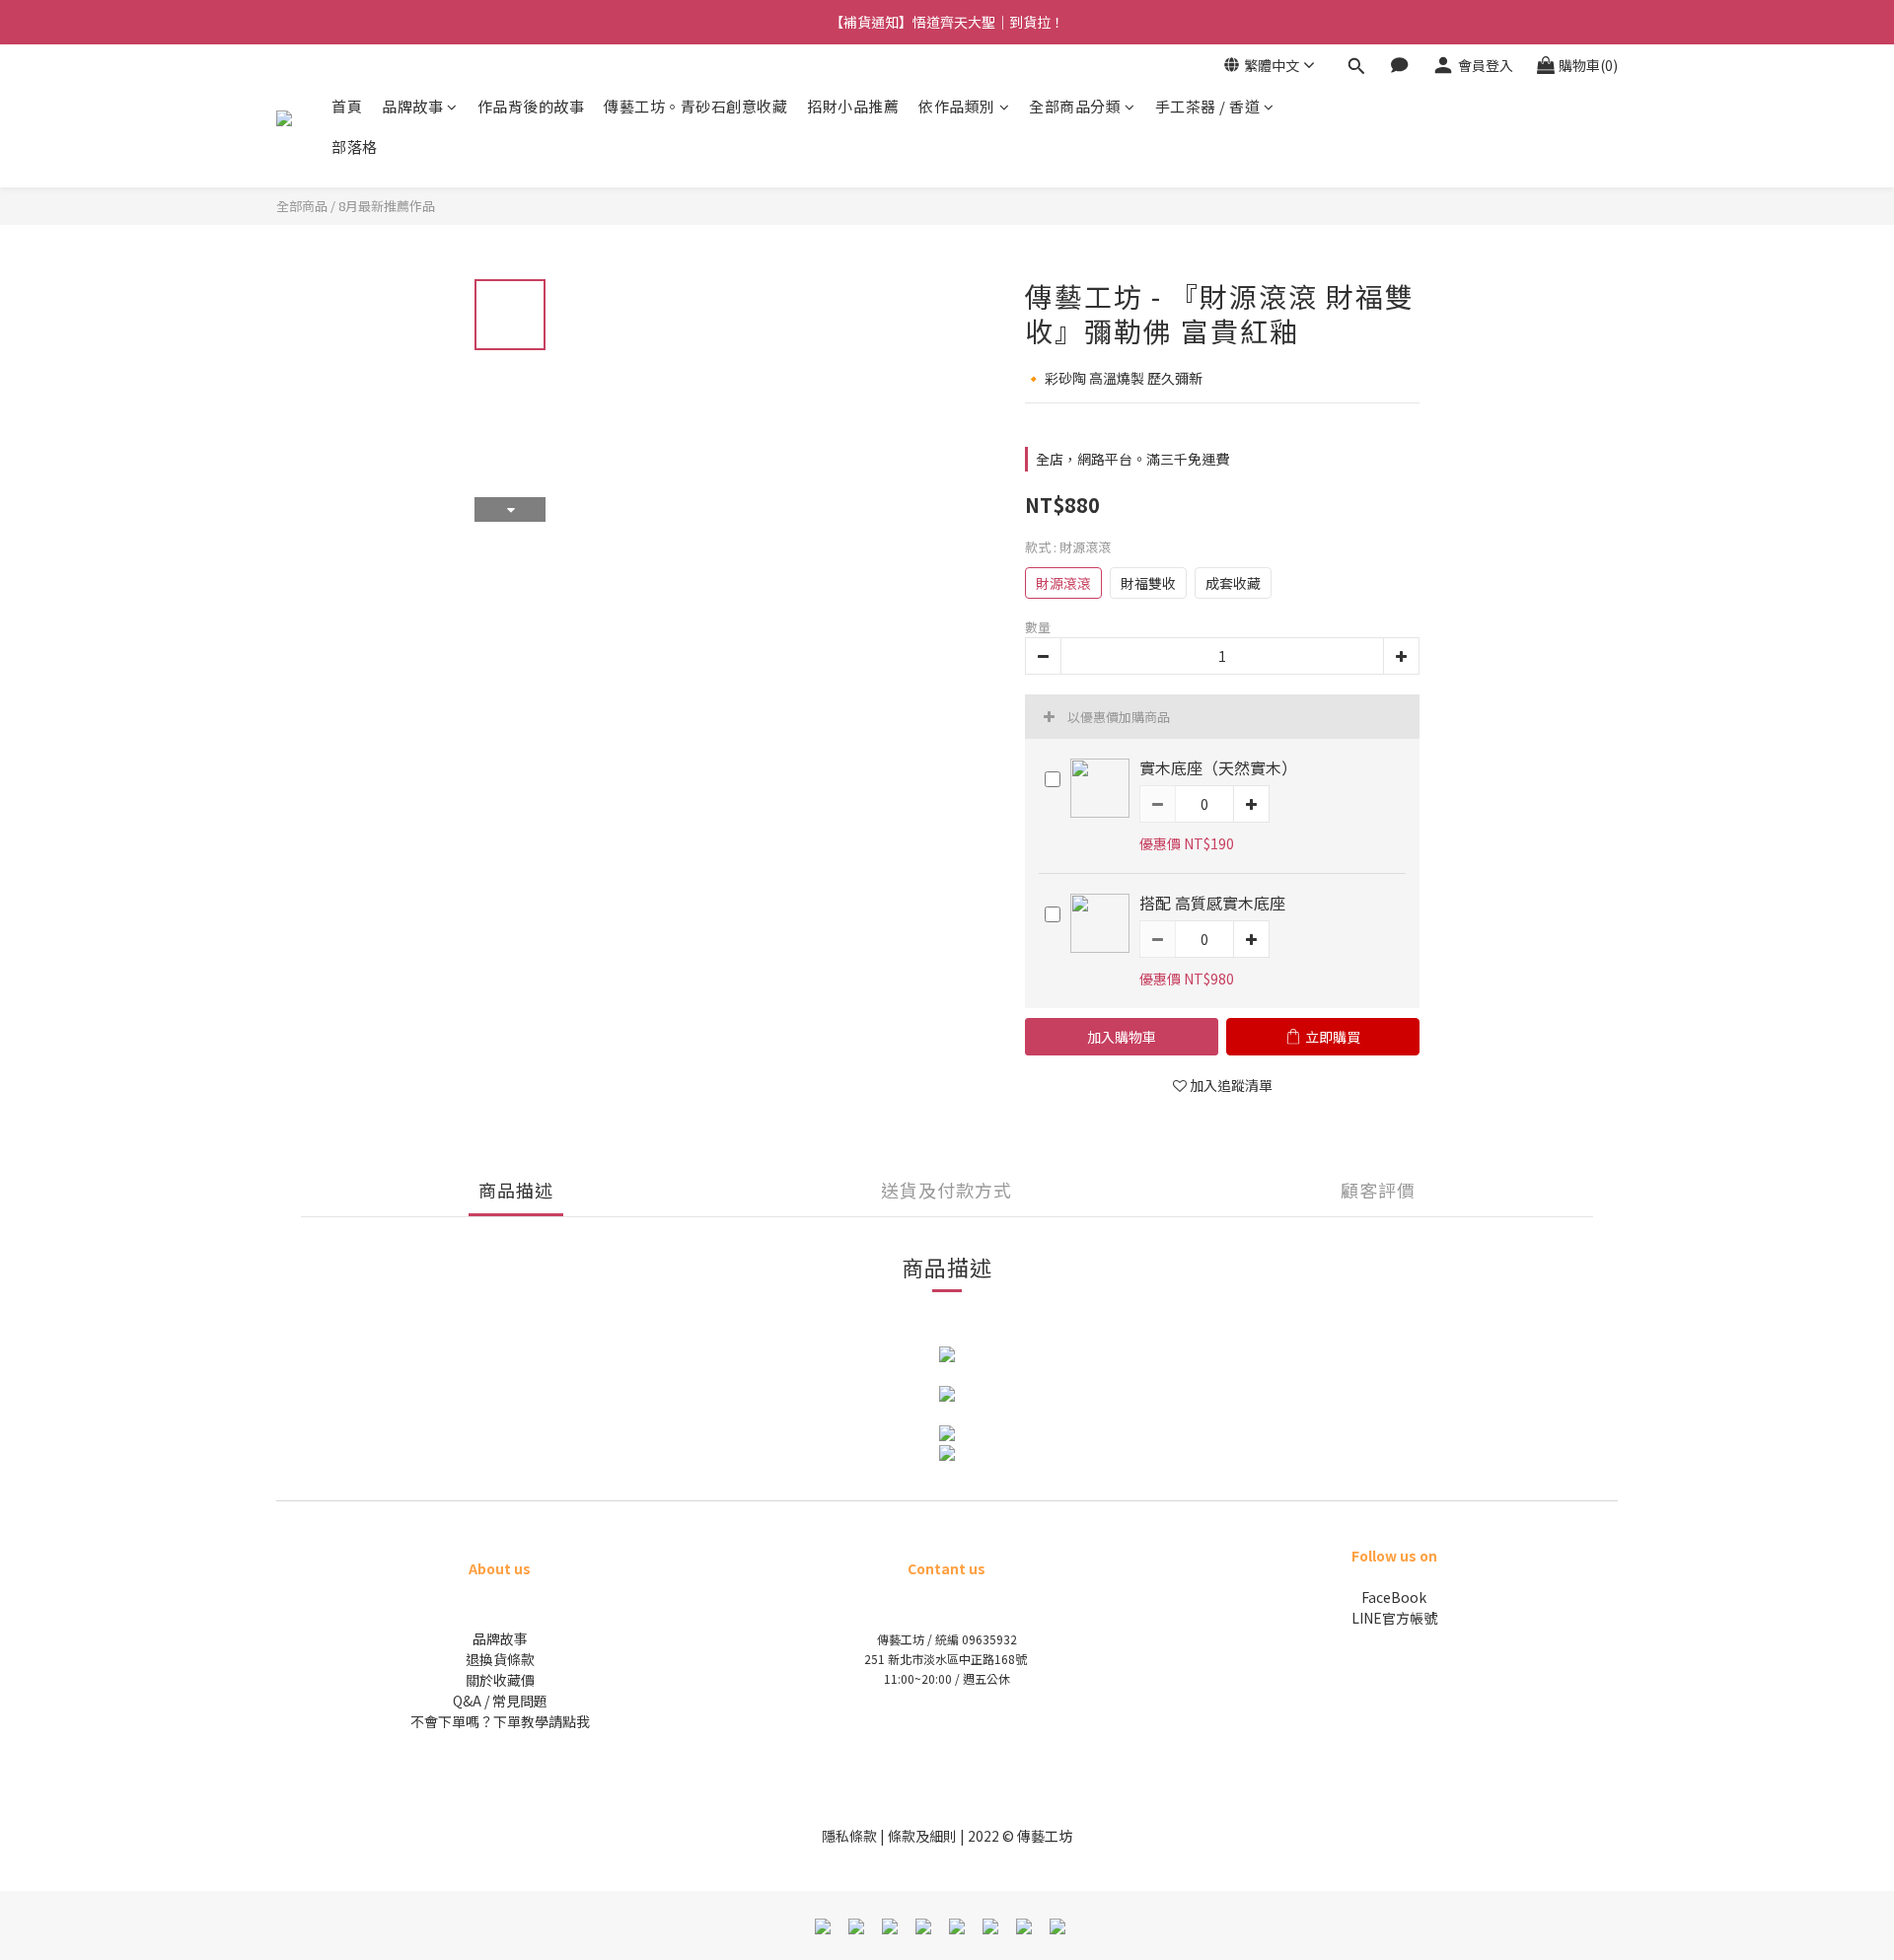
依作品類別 (957, 106)
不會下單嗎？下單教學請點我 (500, 1721)
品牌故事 (412, 106)
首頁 (347, 106)
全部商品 (302, 206)
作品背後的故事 (531, 106)
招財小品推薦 (853, 106)
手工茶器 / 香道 (1208, 106)
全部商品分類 (1075, 106)
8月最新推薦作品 (387, 206)
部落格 (355, 146)
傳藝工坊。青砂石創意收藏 (695, 106)
